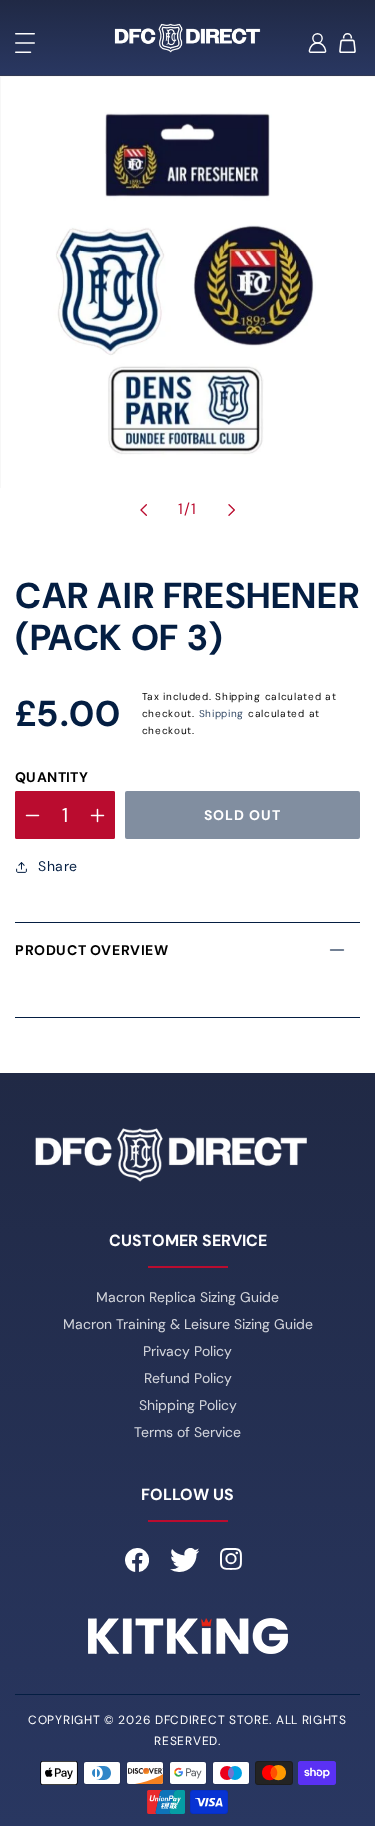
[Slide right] (232, 510)
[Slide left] (144, 510)
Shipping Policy (188, 1405)
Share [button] (58, 866)
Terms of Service (187, 1432)
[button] (25, 43)
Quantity (51, 777)
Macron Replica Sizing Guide (187, 1297)
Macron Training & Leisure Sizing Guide (188, 1324)
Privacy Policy (187, 1351)
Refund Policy (188, 1378)
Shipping (222, 713)
